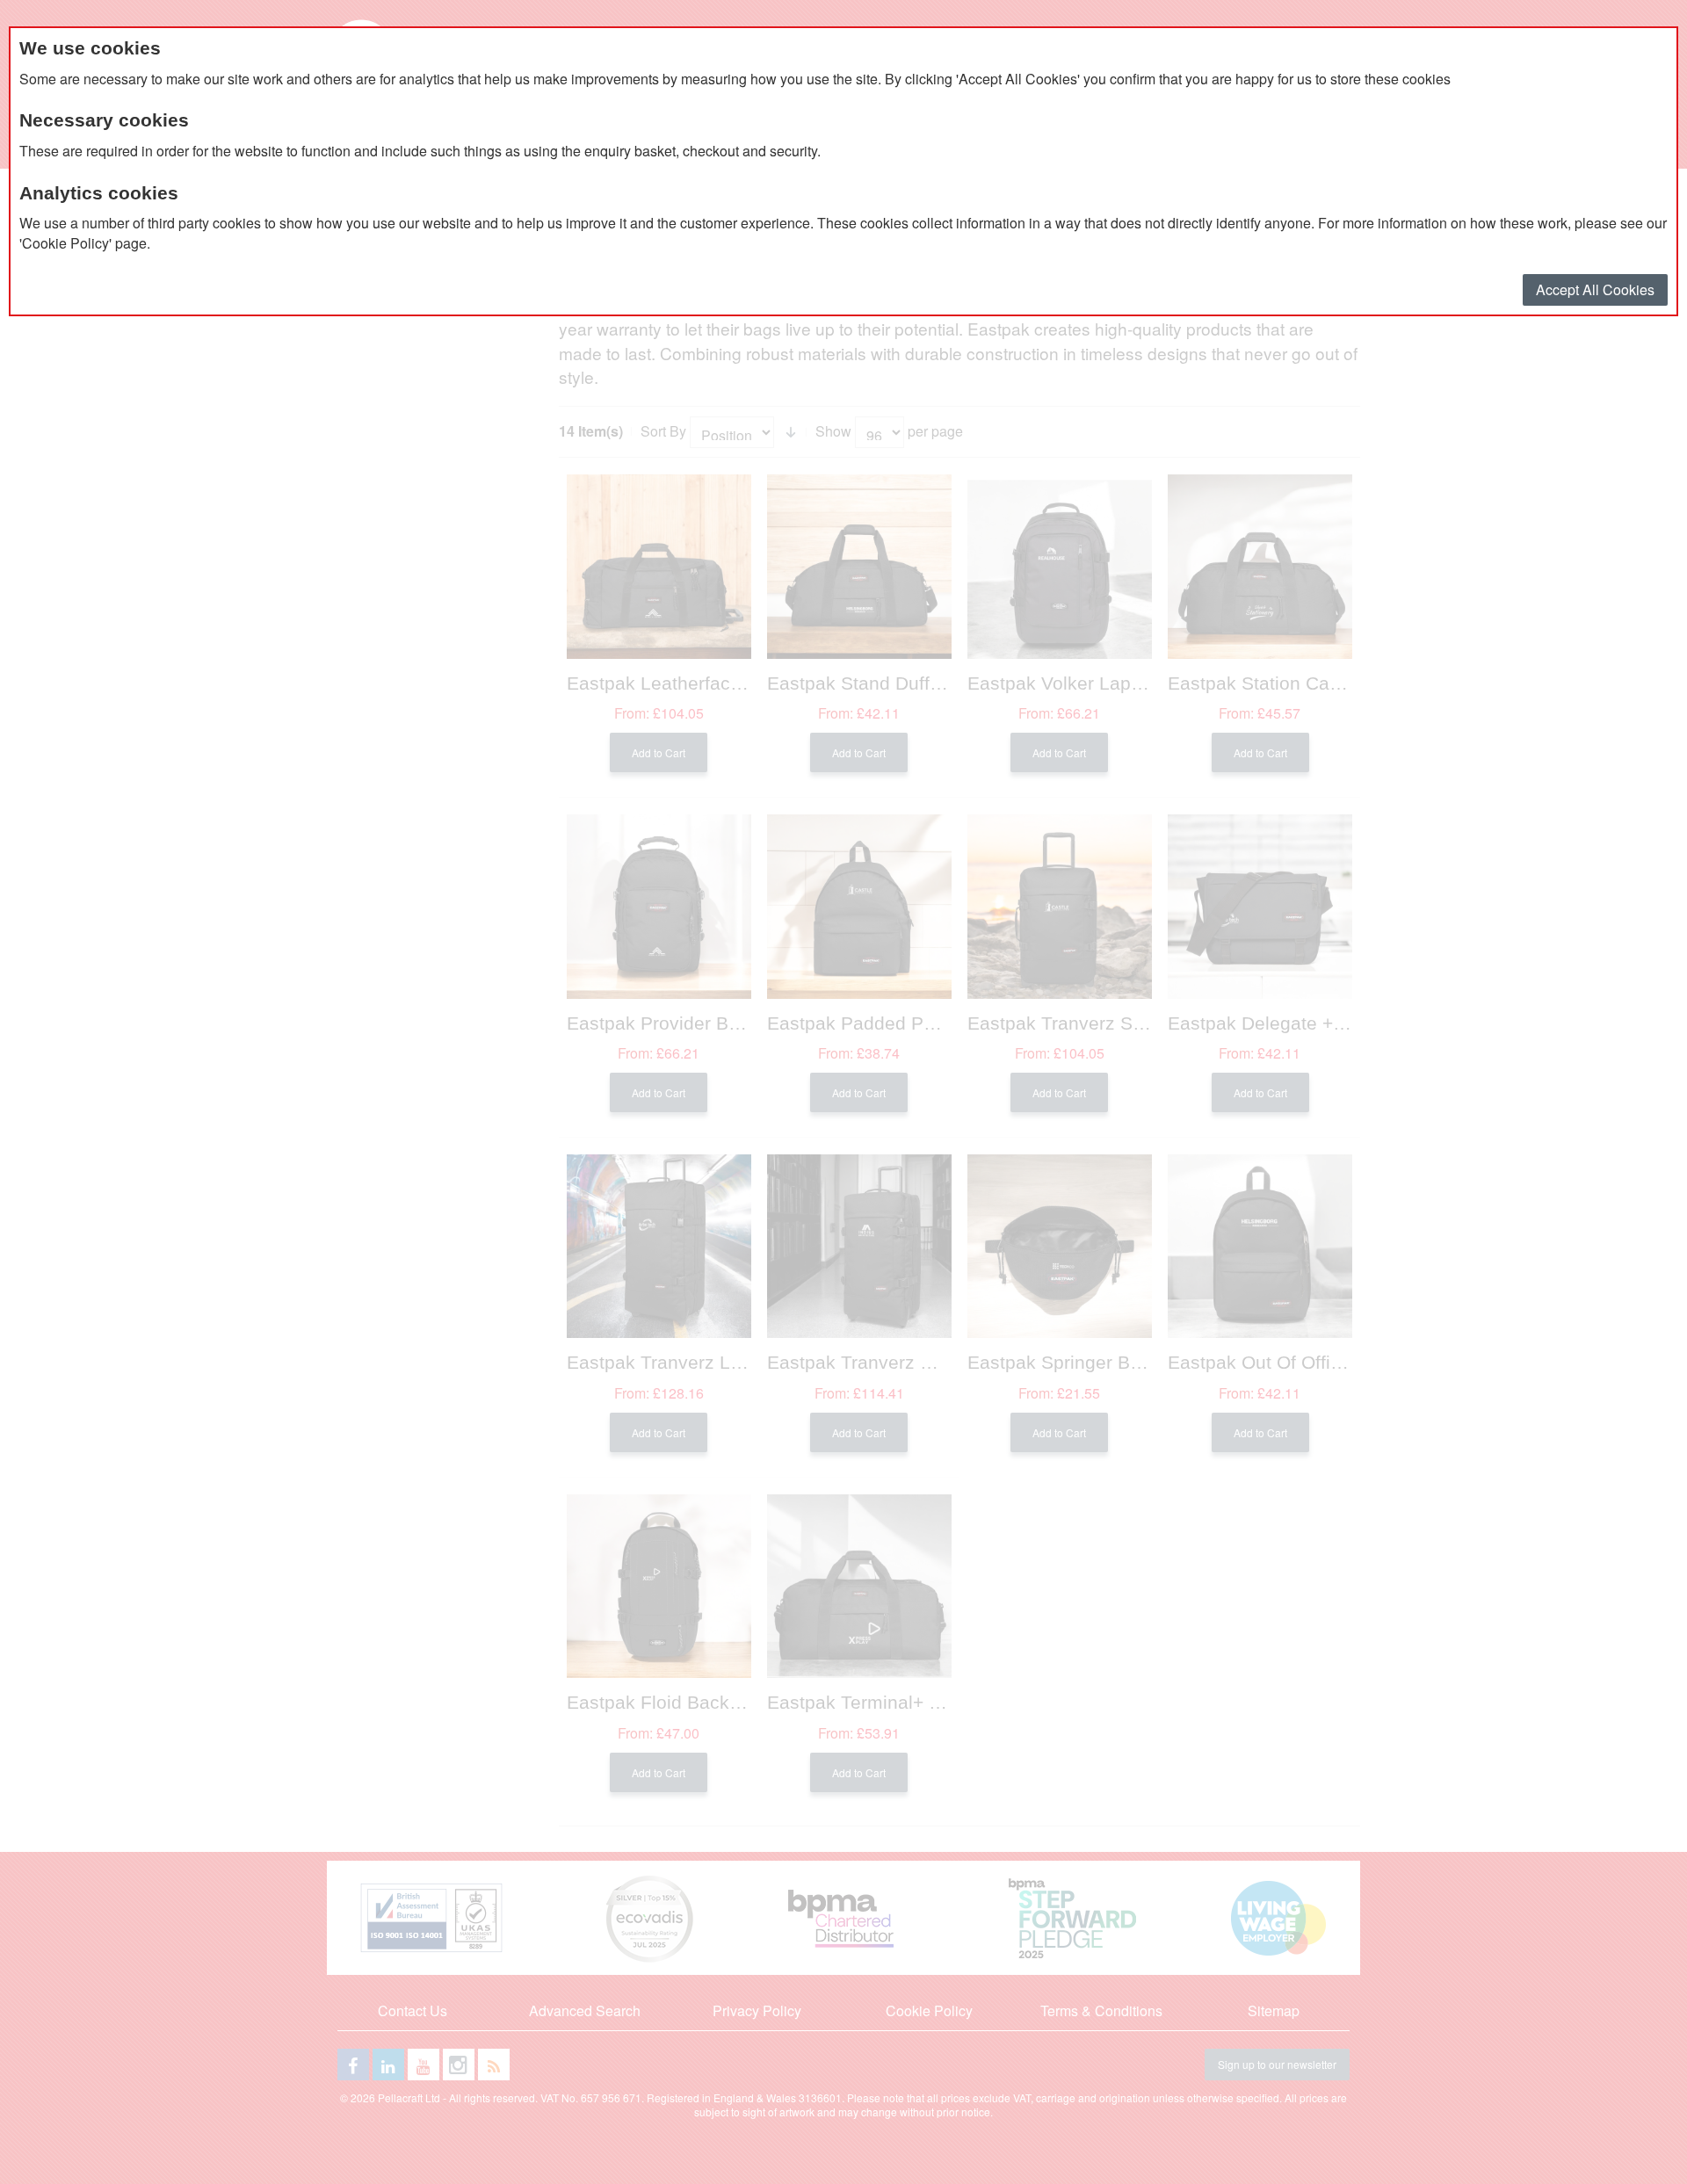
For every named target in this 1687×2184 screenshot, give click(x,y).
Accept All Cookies (1595, 289)
